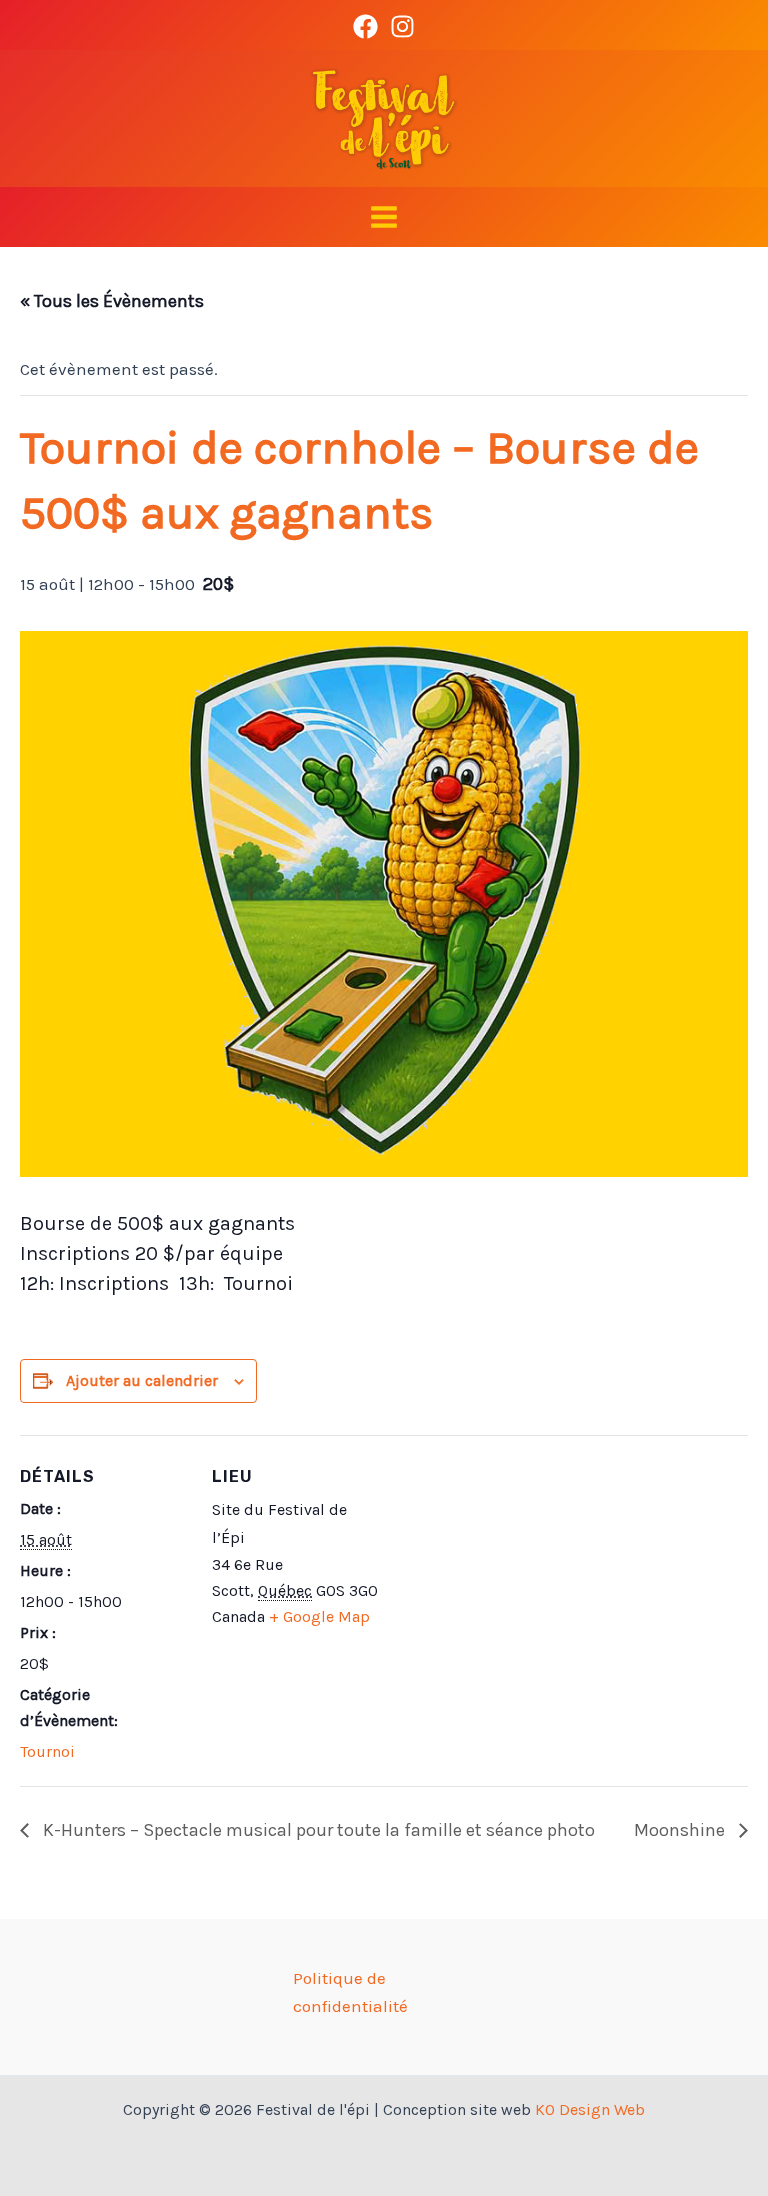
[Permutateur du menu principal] (384, 217)
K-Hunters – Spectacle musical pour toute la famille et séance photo (317, 1830)
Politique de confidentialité (350, 1992)
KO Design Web (590, 2109)
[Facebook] (365, 26)
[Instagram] (402, 26)
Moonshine (681, 1830)
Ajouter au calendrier (142, 1380)
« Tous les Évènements (112, 301)
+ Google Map (319, 1616)
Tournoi (47, 1751)
